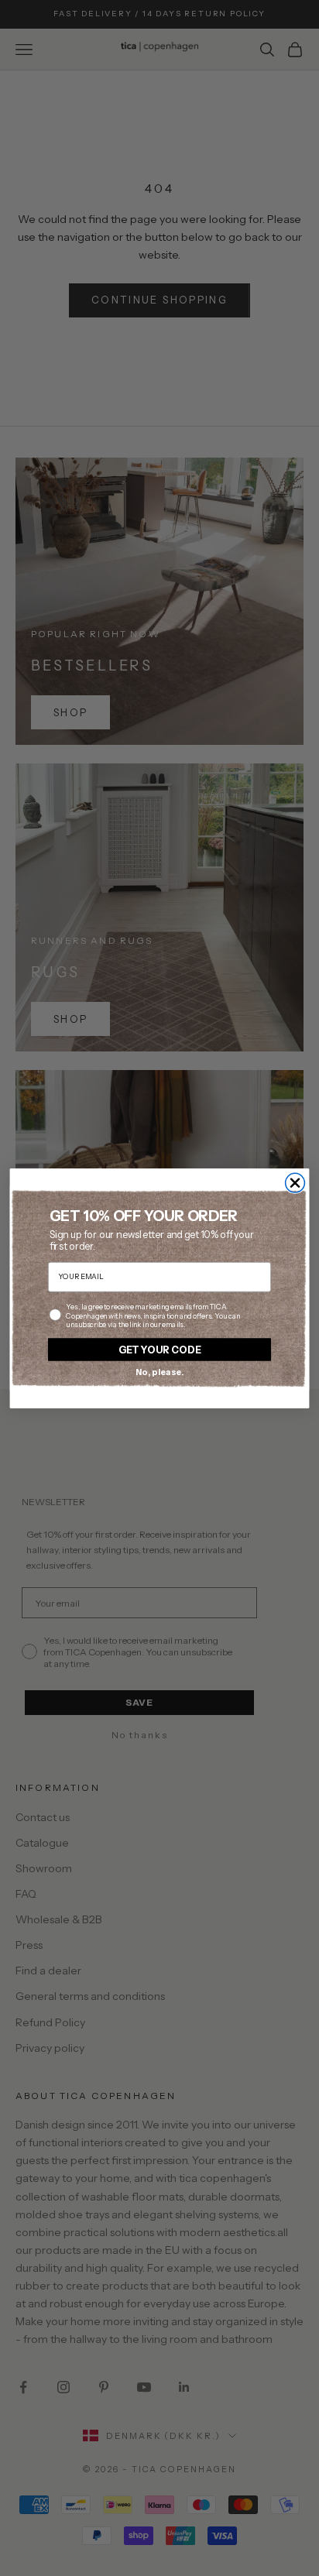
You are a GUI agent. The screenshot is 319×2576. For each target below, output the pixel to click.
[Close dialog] (295, 1183)
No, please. (160, 1371)
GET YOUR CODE (160, 1348)
